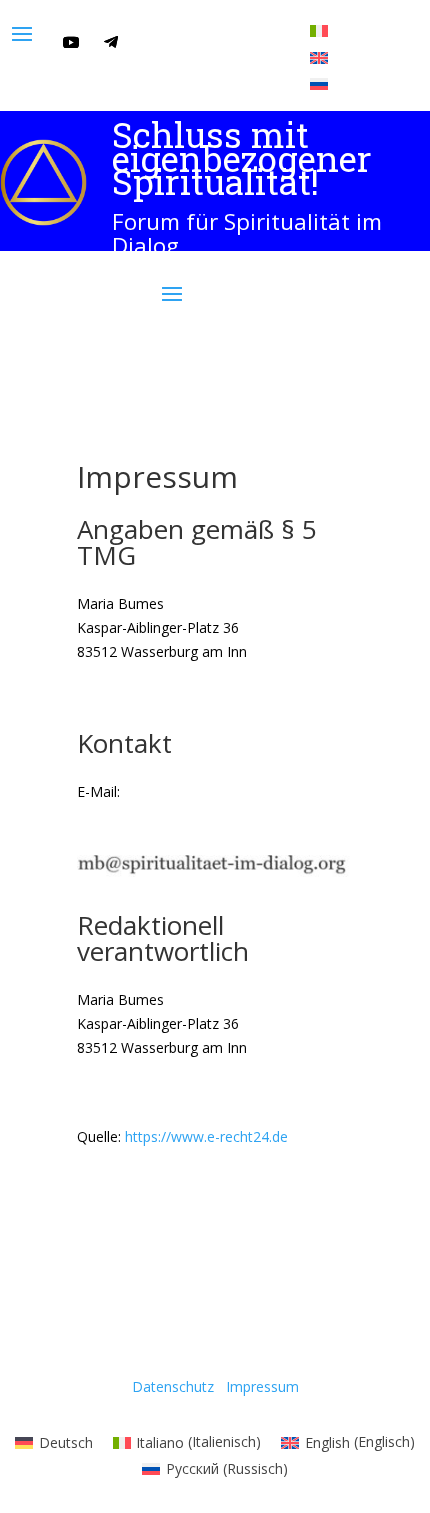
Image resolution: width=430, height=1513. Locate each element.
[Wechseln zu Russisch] (319, 83)
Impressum (262, 1386)
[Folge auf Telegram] (111, 42)
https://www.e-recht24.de (206, 1136)
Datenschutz (173, 1386)
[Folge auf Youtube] (71, 42)
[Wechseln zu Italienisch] (319, 30)
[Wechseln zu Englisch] (319, 56)
